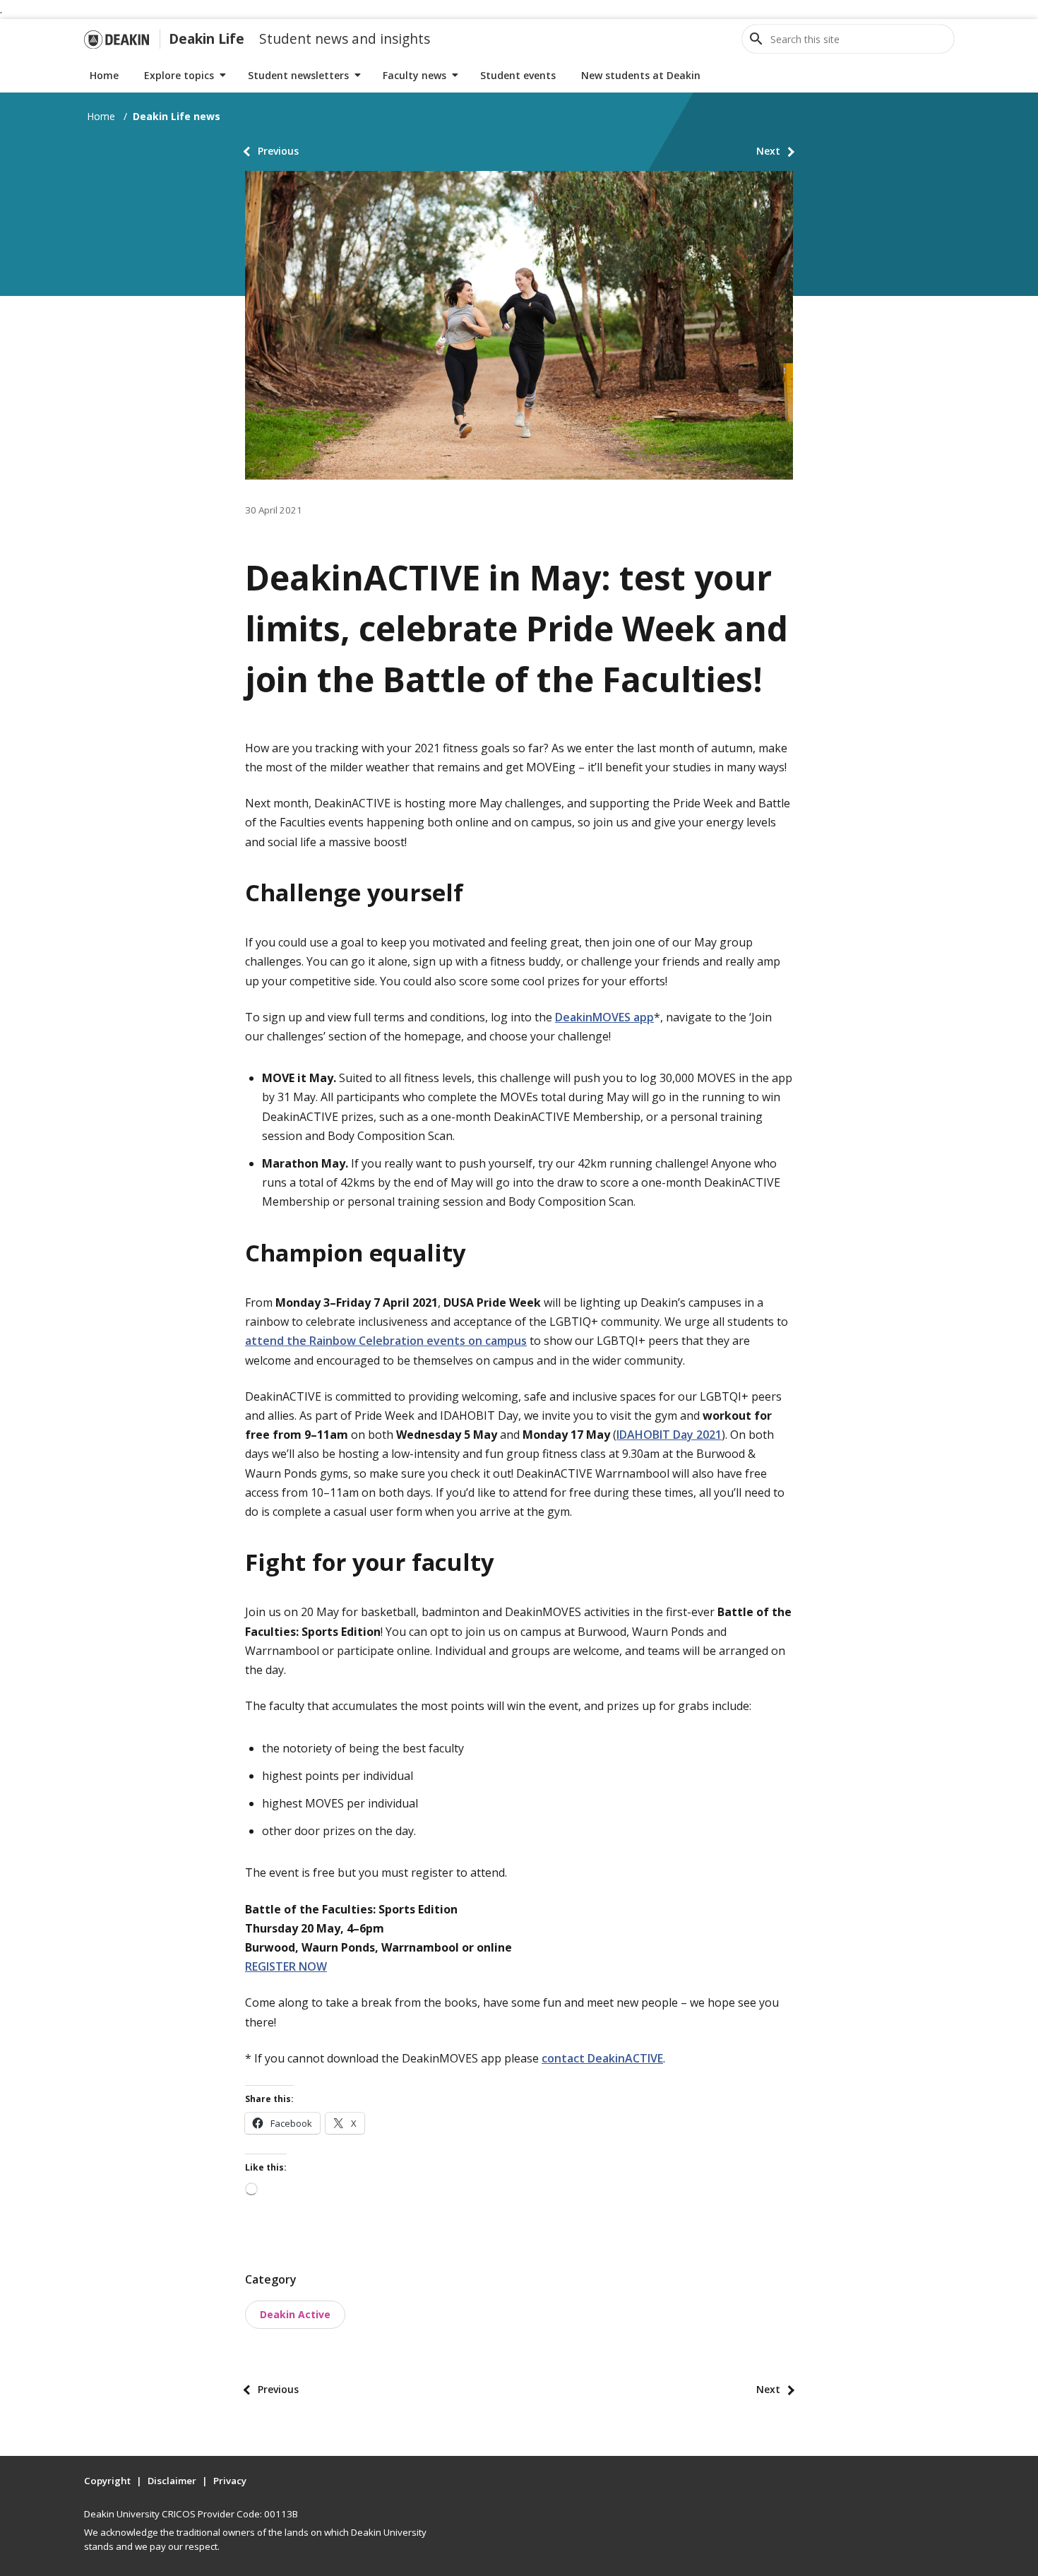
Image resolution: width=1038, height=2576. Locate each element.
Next (768, 151)
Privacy (230, 2481)
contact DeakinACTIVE (602, 2058)
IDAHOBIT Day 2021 (669, 1435)
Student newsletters (298, 75)
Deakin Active (295, 2314)
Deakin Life (207, 38)
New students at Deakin (641, 75)
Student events (518, 75)
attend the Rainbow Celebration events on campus (386, 1341)
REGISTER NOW (286, 1966)
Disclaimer (172, 2481)
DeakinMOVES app (604, 1017)
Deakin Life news (177, 116)
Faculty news (414, 75)
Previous (278, 151)
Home (104, 75)
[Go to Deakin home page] (117, 39)
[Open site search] (756, 39)
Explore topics (179, 75)
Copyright (107, 2481)
